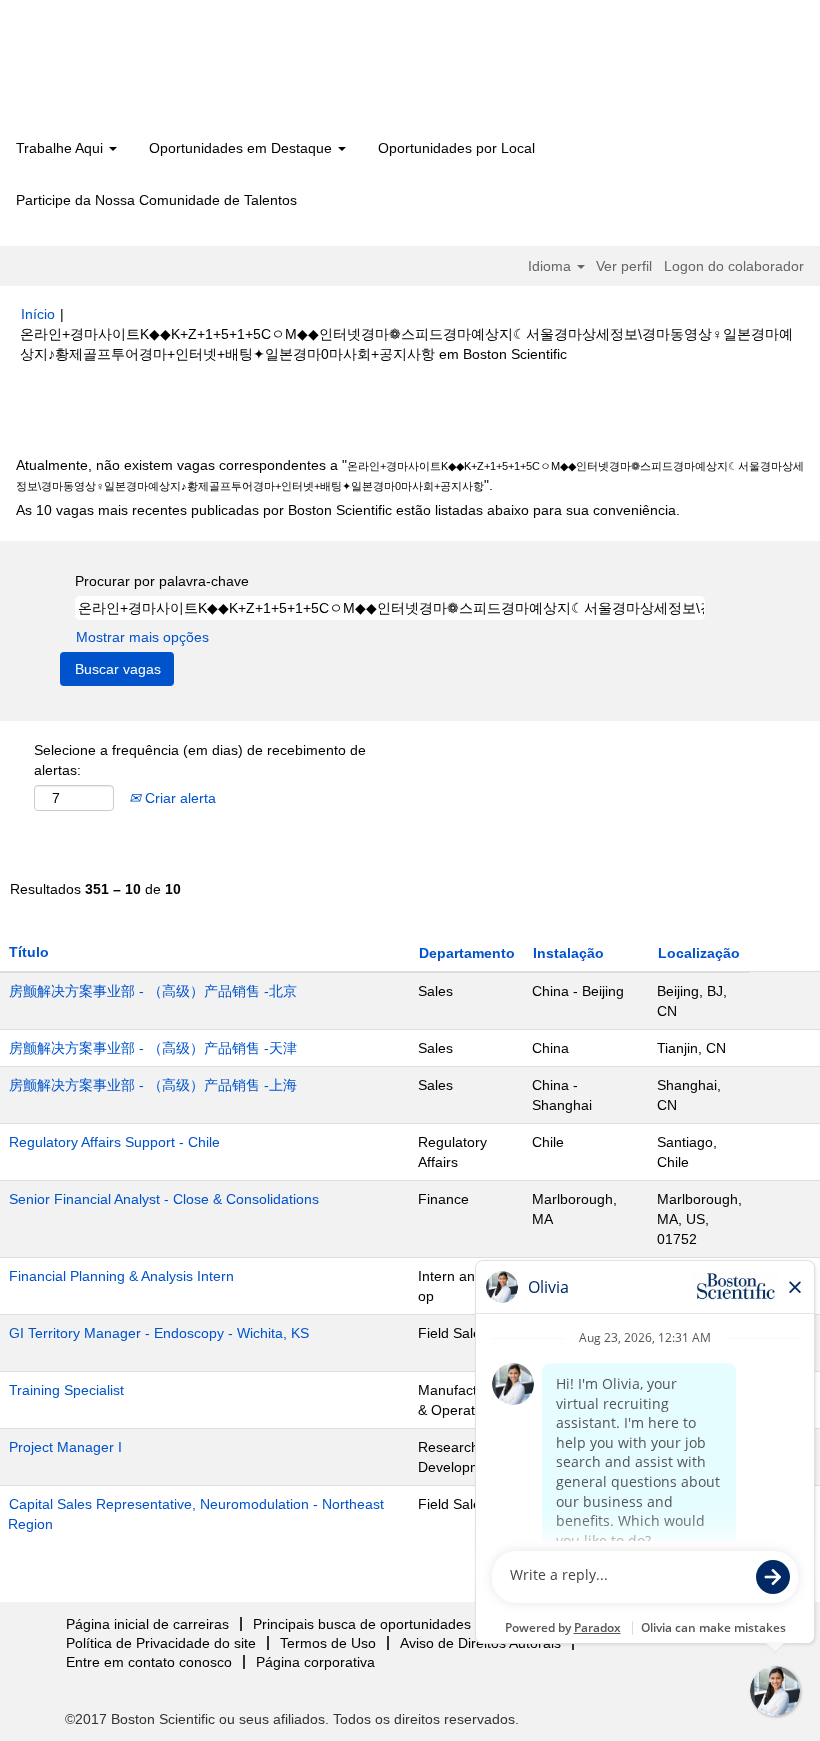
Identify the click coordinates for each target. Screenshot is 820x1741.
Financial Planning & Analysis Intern (121, 1276)
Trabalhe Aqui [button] (61, 148)
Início (38, 314)
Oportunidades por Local (456, 148)
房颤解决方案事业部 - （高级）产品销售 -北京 (153, 991)
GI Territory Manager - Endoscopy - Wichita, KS (159, 1333)
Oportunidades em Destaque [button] (242, 148)
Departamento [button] (467, 953)
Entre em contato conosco (149, 1662)
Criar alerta (178, 798)
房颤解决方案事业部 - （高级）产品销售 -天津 (153, 1048)
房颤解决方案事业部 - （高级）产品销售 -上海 (153, 1085)
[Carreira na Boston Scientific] (135, 72)
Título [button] (29, 952)
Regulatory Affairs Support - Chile (114, 1142)
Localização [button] (699, 953)
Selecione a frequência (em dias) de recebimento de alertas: (200, 760)
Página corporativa (315, 1662)
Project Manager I (65, 1447)
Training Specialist (66, 1390)
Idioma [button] (551, 266)
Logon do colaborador (734, 266)
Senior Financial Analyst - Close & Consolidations (164, 1199)
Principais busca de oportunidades (362, 1624)
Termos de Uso (328, 1643)
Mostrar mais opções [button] (142, 637)
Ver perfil (624, 266)
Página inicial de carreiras (147, 1624)
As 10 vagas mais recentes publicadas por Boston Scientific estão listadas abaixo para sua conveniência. (348, 510)
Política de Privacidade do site (161, 1643)
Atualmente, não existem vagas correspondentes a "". (410, 475)
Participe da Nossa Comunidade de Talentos (156, 200)
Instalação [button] (568, 953)
